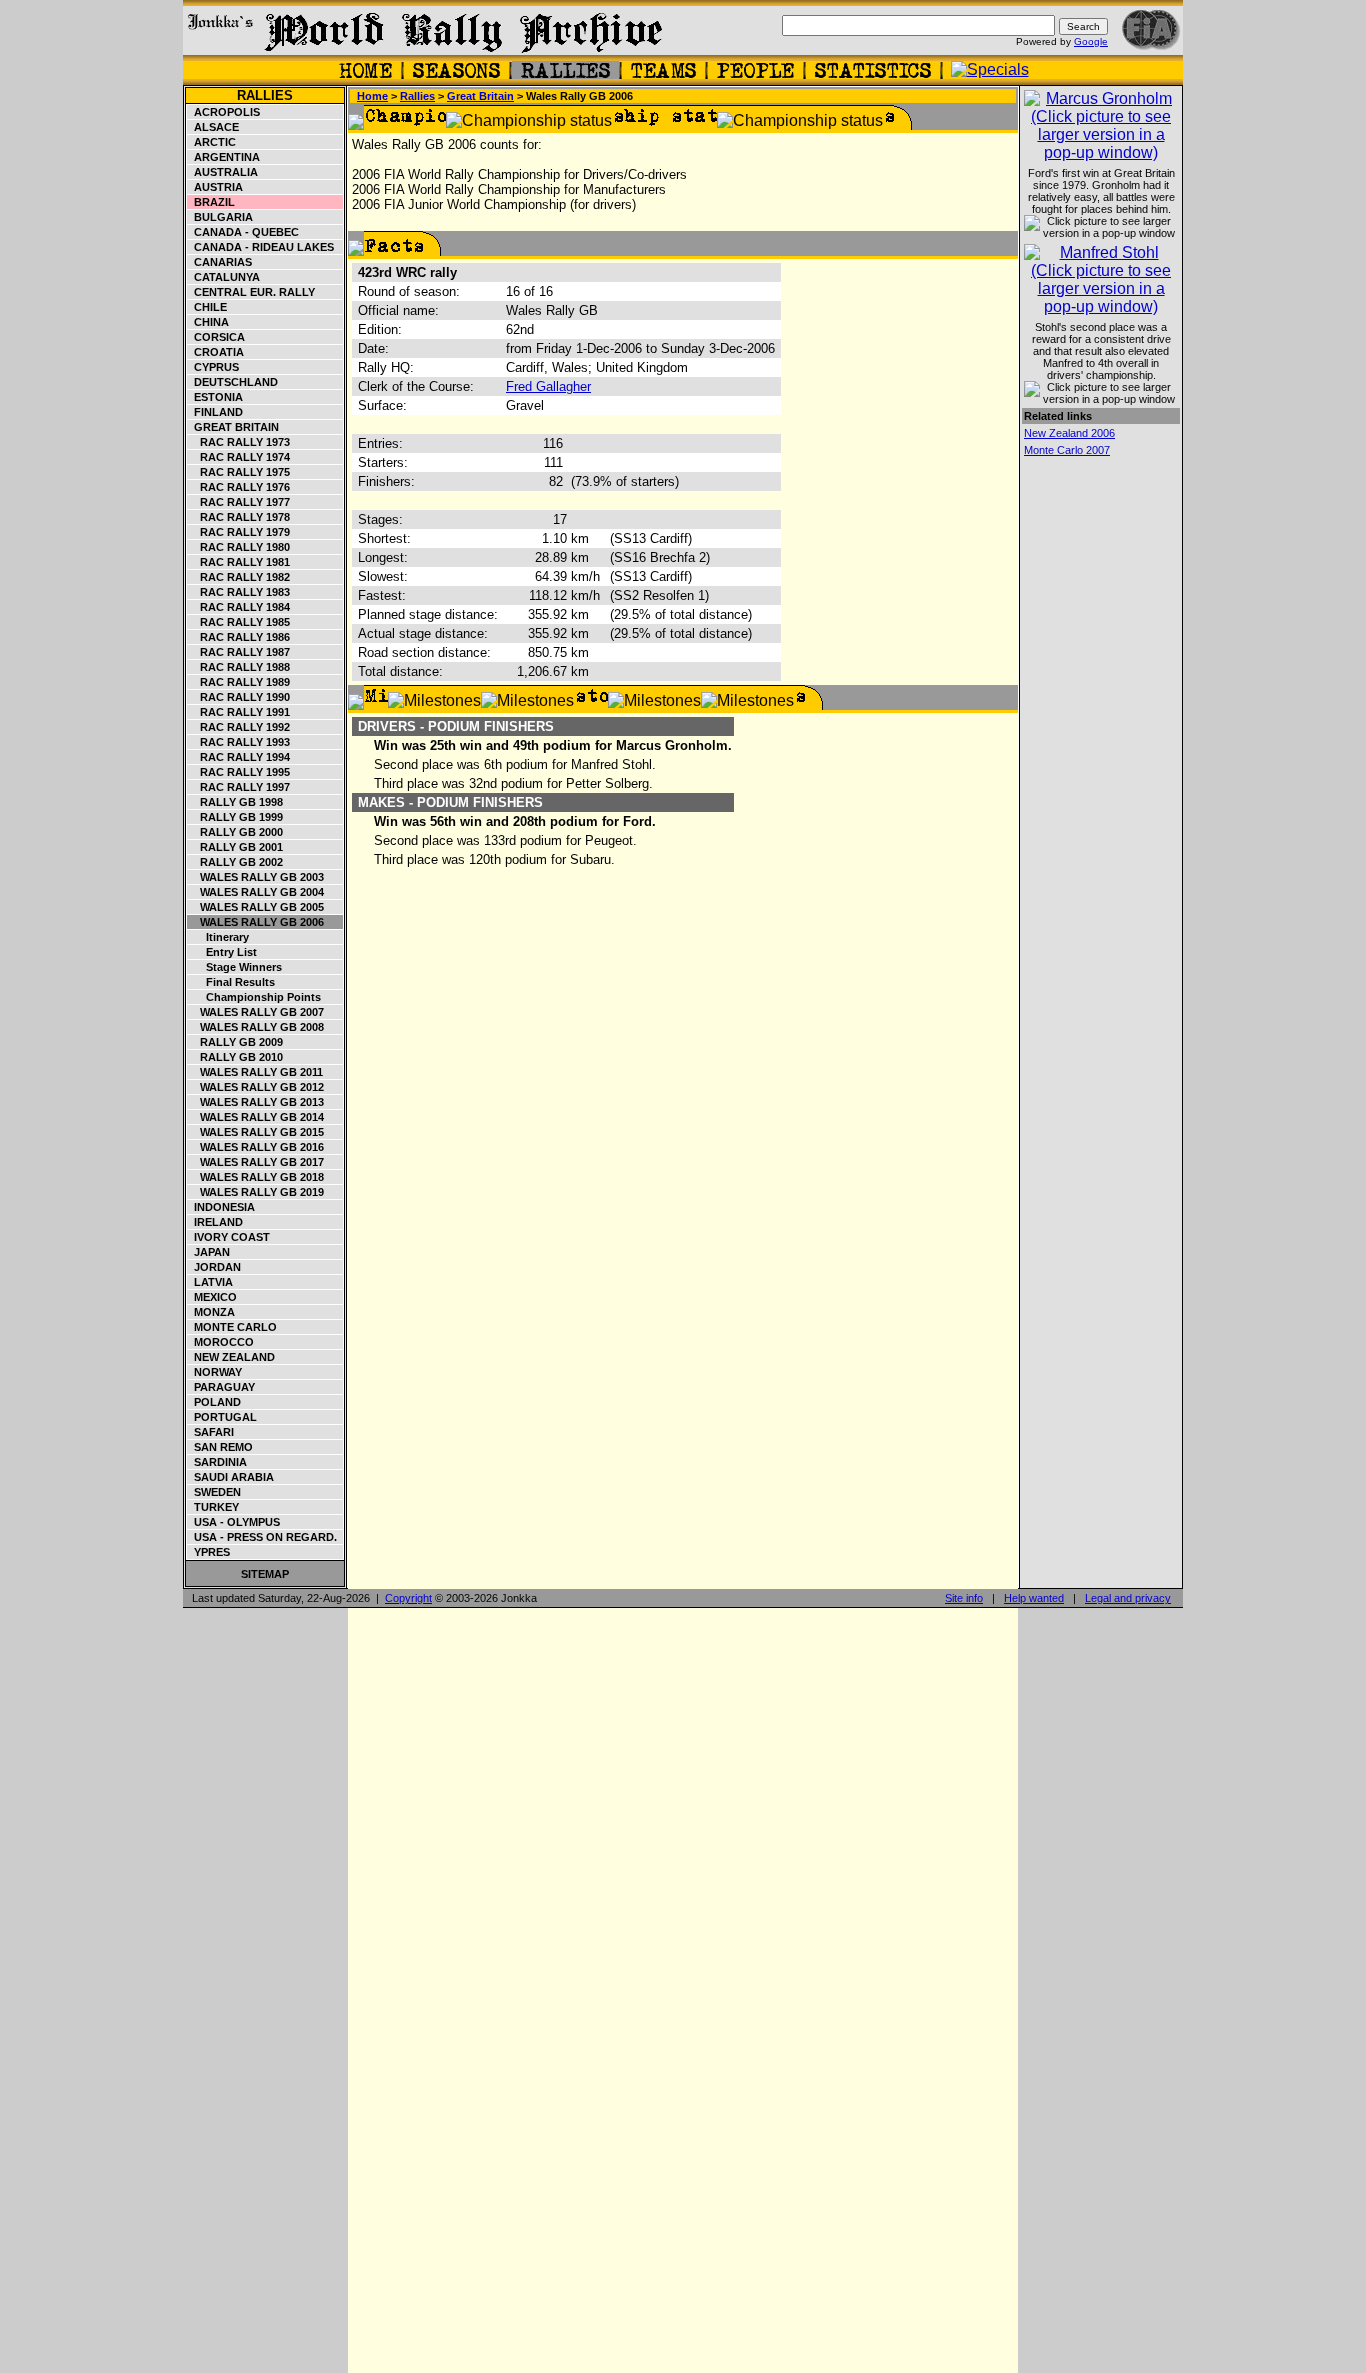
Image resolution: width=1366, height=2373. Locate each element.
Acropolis (224, 112)
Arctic (212, 142)
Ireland (215, 1222)
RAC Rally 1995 (239, 772)
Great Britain (233, 427)
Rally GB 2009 (235, 1042)
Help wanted (1034, 1598)
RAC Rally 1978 (239, 517)
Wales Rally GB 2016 (256, 1147)
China (208, 322)
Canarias (220, 262)
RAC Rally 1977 (239, 502)
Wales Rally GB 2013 (256, 1102)
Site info (964, 1598)
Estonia (215, 397)
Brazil (211, 202)
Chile (207, 307)
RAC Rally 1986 (239, 637)
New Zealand (231, 1357)
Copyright (408, 1598)
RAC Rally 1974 (239, 457)
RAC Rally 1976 (239, 487)
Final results (231, 982)
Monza (211, 1312)
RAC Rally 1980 (239, 547)
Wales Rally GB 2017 (256, 1162)
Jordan (214, 1267)
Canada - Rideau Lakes (261, 247)
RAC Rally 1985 (239, 622)
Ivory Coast (229, 1237)
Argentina (224, 157)
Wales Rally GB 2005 (256, 907)
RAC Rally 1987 (239, 652)
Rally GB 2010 (235, 1057)
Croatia (216, 352)
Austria (215, 187)
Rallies (265, 95)
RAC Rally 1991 (239, 712)
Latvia (210, 1282)
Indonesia (221, 1207)
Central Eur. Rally (251, 292)
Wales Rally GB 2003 (256, 877)
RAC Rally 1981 (239, 562)
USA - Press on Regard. (262, 1537)
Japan (209, 1252)
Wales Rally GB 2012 (256, 1087)
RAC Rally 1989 (239, 682)
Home (372, 96)
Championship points (254, 997)
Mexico (212, 1297)
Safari (211, 1432)
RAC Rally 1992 (239, 727)
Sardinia (217, 1462)
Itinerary (218, 937)
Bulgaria (220, 217)
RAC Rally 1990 (239, 697)
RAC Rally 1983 (239, 592)
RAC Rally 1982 (239, 577)
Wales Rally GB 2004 (256, 892)
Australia (223, 172)
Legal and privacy (1128, 1598)
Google (1091, 41)
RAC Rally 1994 (239, 757)
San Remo (220, 1447)
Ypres (209, 1552)
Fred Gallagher (548, 386)
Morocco (221, 1342)
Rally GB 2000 (235, 832)
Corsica (216, 337)
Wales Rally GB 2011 (255, 1072)
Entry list (222, 952)
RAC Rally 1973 (239, 442)
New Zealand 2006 (1069, 433)
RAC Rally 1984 (239, 607)
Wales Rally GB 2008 (256, 1027)
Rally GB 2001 (235, 847)
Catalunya (224, 277)
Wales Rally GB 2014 (256, 1117)
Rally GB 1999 (235, 817)
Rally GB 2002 (235, 862)
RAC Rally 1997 (239, 787)
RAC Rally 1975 (239, 472)
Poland (214, 1402)
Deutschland (233, 382)
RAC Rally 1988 (239, 667)
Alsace (213, 127)
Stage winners (235, 967)
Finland (215, 412)
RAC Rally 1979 (239, 532)
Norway (215, 1372)
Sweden (214, 1492)
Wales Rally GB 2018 (256, 1177)
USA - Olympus (234, 1522)
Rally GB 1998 (235, 802)
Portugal (222, 1417)
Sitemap (265, 1574)
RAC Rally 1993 (239, 742)
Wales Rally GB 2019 (256, 1192)
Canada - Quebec (243, 232)
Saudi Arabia (231, 1477)
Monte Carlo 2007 (1067, 450)
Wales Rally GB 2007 (256, 1012)
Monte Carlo (232, 1327)
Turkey (213, 1507)
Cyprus (213, 367)
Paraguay (221, 1387)
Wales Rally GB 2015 (256, 1132)
